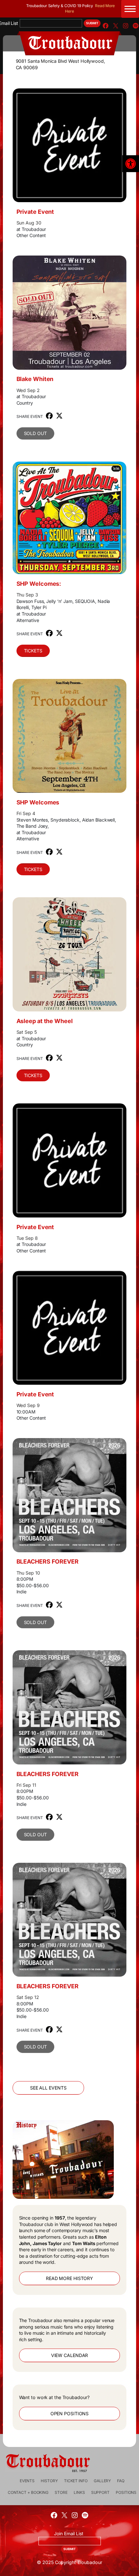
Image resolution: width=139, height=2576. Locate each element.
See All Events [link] (48, 2088)
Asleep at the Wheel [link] (45, 1021)
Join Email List (69, 2533)
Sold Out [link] (35, 433)
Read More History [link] (69, 2278)
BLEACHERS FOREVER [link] (48, 1561)
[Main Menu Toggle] (130, 9)
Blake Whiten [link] (35, 379)
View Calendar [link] (70, 2355)
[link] (131, 164)
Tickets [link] (33, 651)
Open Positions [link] (70, 2413)
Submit (92, 23)
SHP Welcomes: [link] (39, 584)
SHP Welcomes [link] (38, 802)
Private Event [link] (35, 212)
